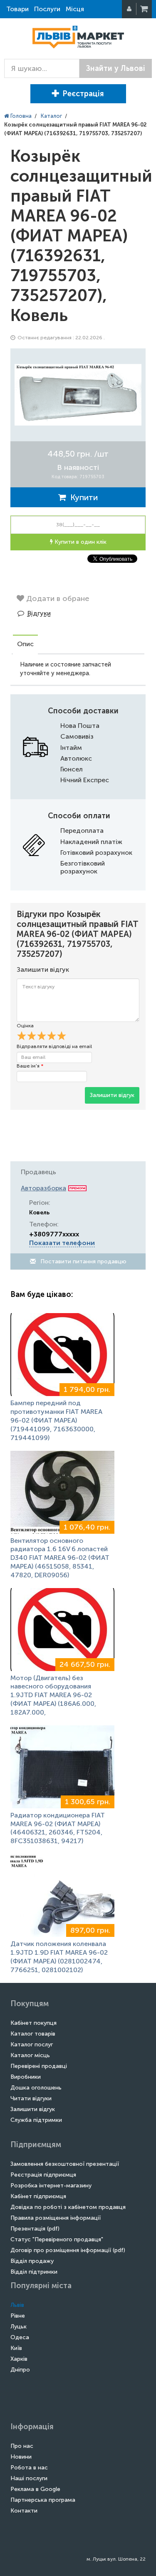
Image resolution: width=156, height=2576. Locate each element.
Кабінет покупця (33, 2023)
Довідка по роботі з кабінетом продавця (68, 2207)
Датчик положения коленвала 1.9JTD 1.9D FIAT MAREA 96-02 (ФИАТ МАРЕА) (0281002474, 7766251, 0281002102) (59, 1957)
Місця (75, 9)
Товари (17, 9)
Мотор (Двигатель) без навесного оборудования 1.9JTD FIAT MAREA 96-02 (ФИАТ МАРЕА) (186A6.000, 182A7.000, (53, 1695)
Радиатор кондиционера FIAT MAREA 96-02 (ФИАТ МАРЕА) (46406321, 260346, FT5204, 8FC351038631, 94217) (58, 1828)
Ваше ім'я (30, 1066)
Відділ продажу (32, 2261)
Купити (82, 497)
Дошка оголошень (36, 2088)
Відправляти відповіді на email (54, 1046)
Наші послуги (29, 2478)
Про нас (22, 2446)
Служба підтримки (36, 2120)
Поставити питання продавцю (83, 1261)
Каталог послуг (32, 2045)
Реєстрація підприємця (43, 2175)
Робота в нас (29, 2468)
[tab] (25, 645)
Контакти (24, 2511)
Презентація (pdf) (35, 2229)
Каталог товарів (33, 2034)
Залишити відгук (112, 1095)
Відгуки (39, 613)
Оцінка (25, 1026)
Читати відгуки (31, 2098)
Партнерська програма (43, 2500)
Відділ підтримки (34, 2272)
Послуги (47, 9)
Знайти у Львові (116, 68)
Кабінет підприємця (38, 2196)
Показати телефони (62, 1243)
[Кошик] (145, 9)
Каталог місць (30, 2055)
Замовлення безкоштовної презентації (65, 2164)
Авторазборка (43, 1188)
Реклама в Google (35, 2489)
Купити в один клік (80, 542)
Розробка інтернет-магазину (51, 2186)
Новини (21, 2457)
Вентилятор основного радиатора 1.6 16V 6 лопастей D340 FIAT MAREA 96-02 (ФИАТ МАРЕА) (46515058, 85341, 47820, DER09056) (60, 1558)
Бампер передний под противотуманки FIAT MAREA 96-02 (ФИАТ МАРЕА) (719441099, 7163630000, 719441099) (56, 1420)
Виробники (26, 2077)
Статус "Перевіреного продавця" (57, 2239)
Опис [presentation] (25, 644)
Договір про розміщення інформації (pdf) (68, 2250)
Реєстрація (83, 94)
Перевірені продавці (39, 2066)
